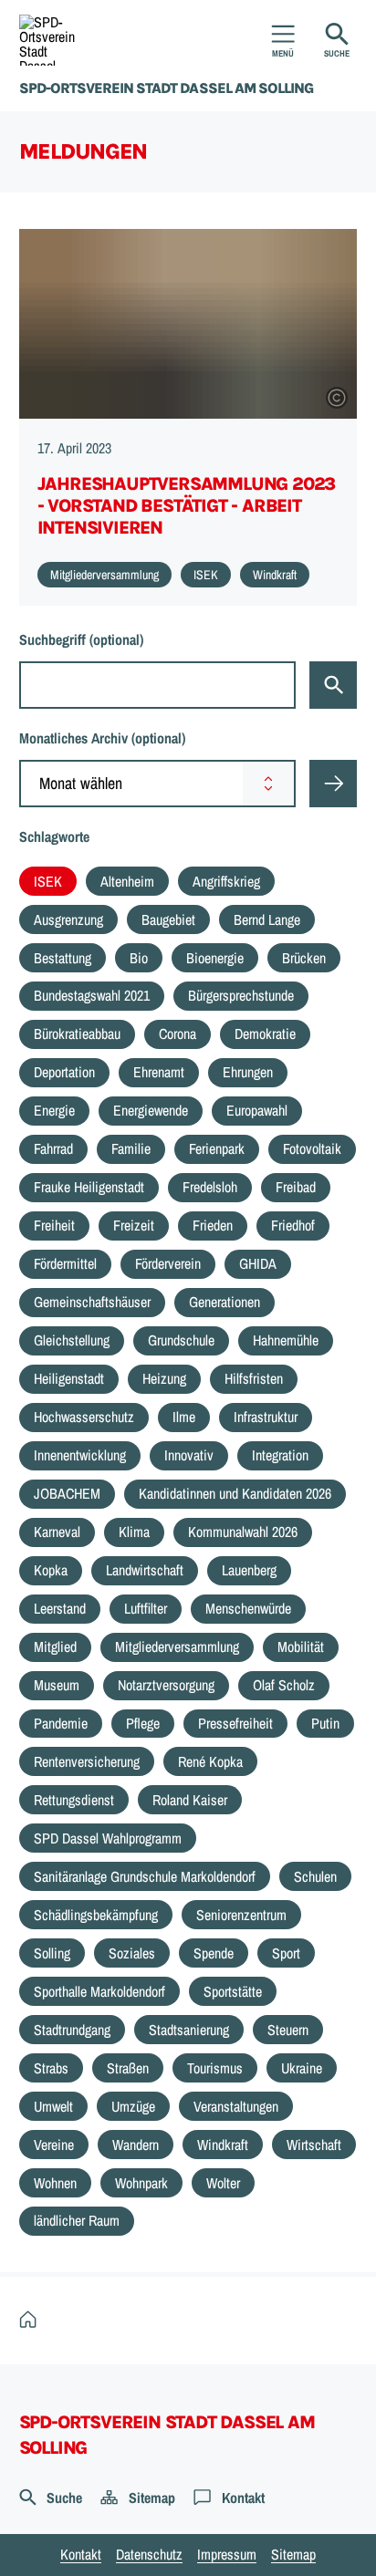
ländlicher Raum (77, 2220)
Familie (131, 1148)
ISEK (48, 881)
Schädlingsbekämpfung (96, 1915)
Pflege (143, 1723)
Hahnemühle (286, 1340)
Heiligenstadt (69, 1378)
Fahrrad (53, 1148)
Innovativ (189, 1455)
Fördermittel (65, 1263)
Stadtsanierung (189, 2030)
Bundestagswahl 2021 (92, 995)
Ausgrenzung (68, 919)
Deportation (64, 1072)
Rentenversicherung (87, 1761)
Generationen (225, 1302)
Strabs (51, 2068)
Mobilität (301, 1646)
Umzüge (133, 2106)
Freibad (296, 1187)
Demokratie (265, 1034)
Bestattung (63, 958)
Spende (214, 1953)
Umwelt (53, 2106)
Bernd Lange (267, 919)
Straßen (128, 2068)
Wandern (136, 2145)
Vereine (54, 2145)
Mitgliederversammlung (177, 1646)
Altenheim (127, 881)
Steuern (288, 2030)
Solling (52, 1953)
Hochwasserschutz (84, 1417)
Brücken (304, 958)
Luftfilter (146, 1608)
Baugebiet (168, 919)
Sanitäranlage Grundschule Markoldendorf (145, 1876)
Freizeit (134, 1225)
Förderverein (168, 1263)
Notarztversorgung (166, 1685)
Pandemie (61, 1723)
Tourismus (215, 2068)
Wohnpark (141, 2183)
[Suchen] (333, 685)
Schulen (315, 1876)
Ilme (184, 1417)
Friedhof (293, 1225)
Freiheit (54, 1225)
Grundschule (181, 1340)
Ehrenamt (159, 1072)
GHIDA (258, 1263)
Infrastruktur (266, 1417)
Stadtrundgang (72, 2030)
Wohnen (55, 2183)
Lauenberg (249, 1570)
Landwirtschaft (145, 1570)
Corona (178, 1034)
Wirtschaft (314, 2145)
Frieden (213, 1225)
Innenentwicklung (80, 1455)
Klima (134, 1532)
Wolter (223, 2183)
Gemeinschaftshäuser (92, 1302)
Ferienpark (217, 1148)
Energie (54, 1110)
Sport (286, 1953)
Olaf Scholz (284, 1685)
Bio (139, 958)
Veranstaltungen (236, 2106)
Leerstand (60, 1608)
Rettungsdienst (74, 1800)
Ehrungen (248, 1072)
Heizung (164, 1378)
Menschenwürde (248, 1608)
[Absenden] (333, 784)
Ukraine (302, 2068)
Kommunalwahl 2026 (243, 1532)
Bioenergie (215, 958)
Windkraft (223, 2145)
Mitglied (55, 1646)
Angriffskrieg (226, 881)
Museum (57, 1685)
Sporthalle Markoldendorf (99, 1991)
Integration (280, 1455)
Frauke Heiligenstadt (89, 1187)
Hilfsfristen (254, 1378)
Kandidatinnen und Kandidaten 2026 (235, 1493)
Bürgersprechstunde (241, 995)
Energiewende (151, 1110)
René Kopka (210, 1761)
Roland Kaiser (190, 1800)
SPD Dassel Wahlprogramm (108, 1838)
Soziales (132, 1953)
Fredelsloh (210, 1187)
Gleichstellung (72, 1340)
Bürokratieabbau (77, 1034)
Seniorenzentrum (241, 1915)
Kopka (51, 1570)
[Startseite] (32, 2320)
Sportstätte (233, 1991)
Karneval (57, 1532)
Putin (325, 1723)
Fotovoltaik (312, 1148)
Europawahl (257, 1110)
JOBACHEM (67, 1493)
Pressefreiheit (235, 1723)
